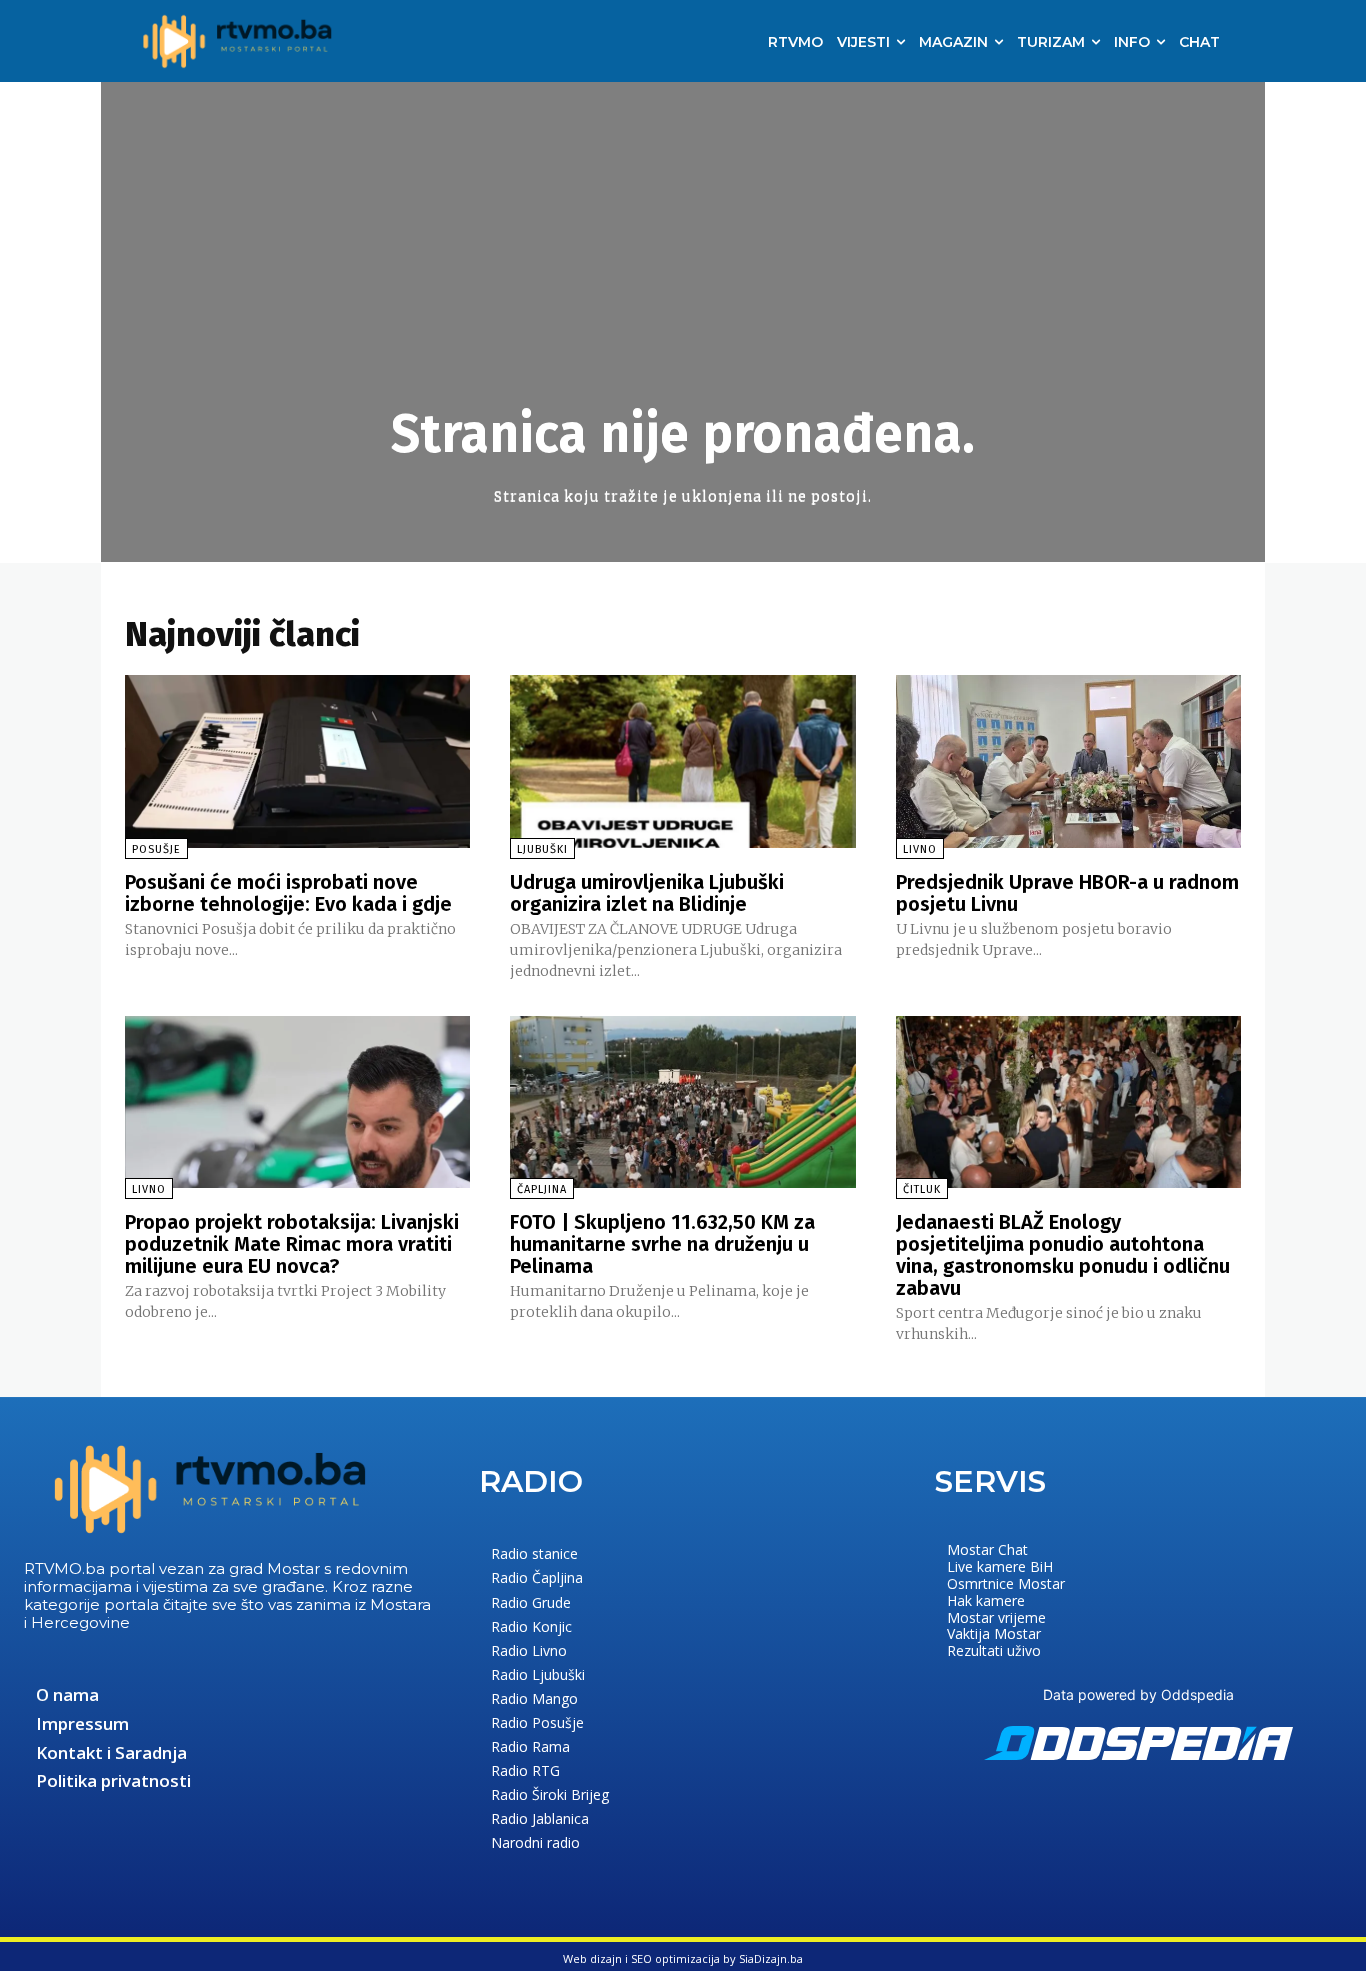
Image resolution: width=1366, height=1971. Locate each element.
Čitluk (922, 1189)
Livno (920, 849)
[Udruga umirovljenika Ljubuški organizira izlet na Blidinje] (682, 761)
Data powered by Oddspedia (1138, 1694)
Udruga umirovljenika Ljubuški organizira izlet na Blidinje (647, 893)
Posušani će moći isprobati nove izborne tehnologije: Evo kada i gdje (288, 893)
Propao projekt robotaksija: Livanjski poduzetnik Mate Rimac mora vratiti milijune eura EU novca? (292, 1244)
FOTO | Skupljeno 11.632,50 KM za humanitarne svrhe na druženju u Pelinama (662, 1244)
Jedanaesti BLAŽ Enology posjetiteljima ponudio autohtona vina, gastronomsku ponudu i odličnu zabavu (1063, 1255)
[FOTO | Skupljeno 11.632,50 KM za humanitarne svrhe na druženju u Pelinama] (682, 1102)
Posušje (156, 849)
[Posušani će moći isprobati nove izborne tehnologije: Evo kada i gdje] (297, 761)
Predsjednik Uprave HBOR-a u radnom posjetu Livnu (1067, 893)
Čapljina (542, 1189)
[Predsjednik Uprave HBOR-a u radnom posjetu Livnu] (1068, 761)
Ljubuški (542, 849)
